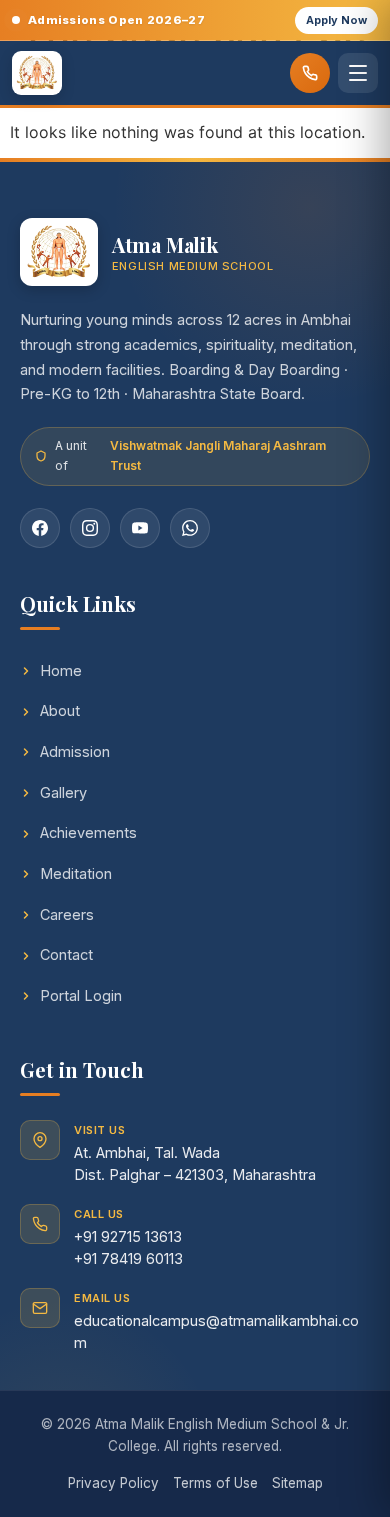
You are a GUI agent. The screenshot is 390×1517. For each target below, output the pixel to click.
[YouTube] (140, 528)
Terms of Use (215, 1483)
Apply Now (336, 20)
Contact (66, 954)
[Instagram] (90, 528)
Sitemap (297, 1483)
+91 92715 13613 (128, 1236)
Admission (75, 751)
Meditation (76, 873)
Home (61, 670)
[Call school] (310, 73)
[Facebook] (40, 528)
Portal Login (81, 995)
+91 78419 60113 (128, 1258)
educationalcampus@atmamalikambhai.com (216, 1331)
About (60, 710)
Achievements (88, 832)
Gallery (63, 792)
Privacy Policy (113, 1483)
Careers (67, 914)
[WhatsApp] (190, 528)
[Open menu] (358, 73)
